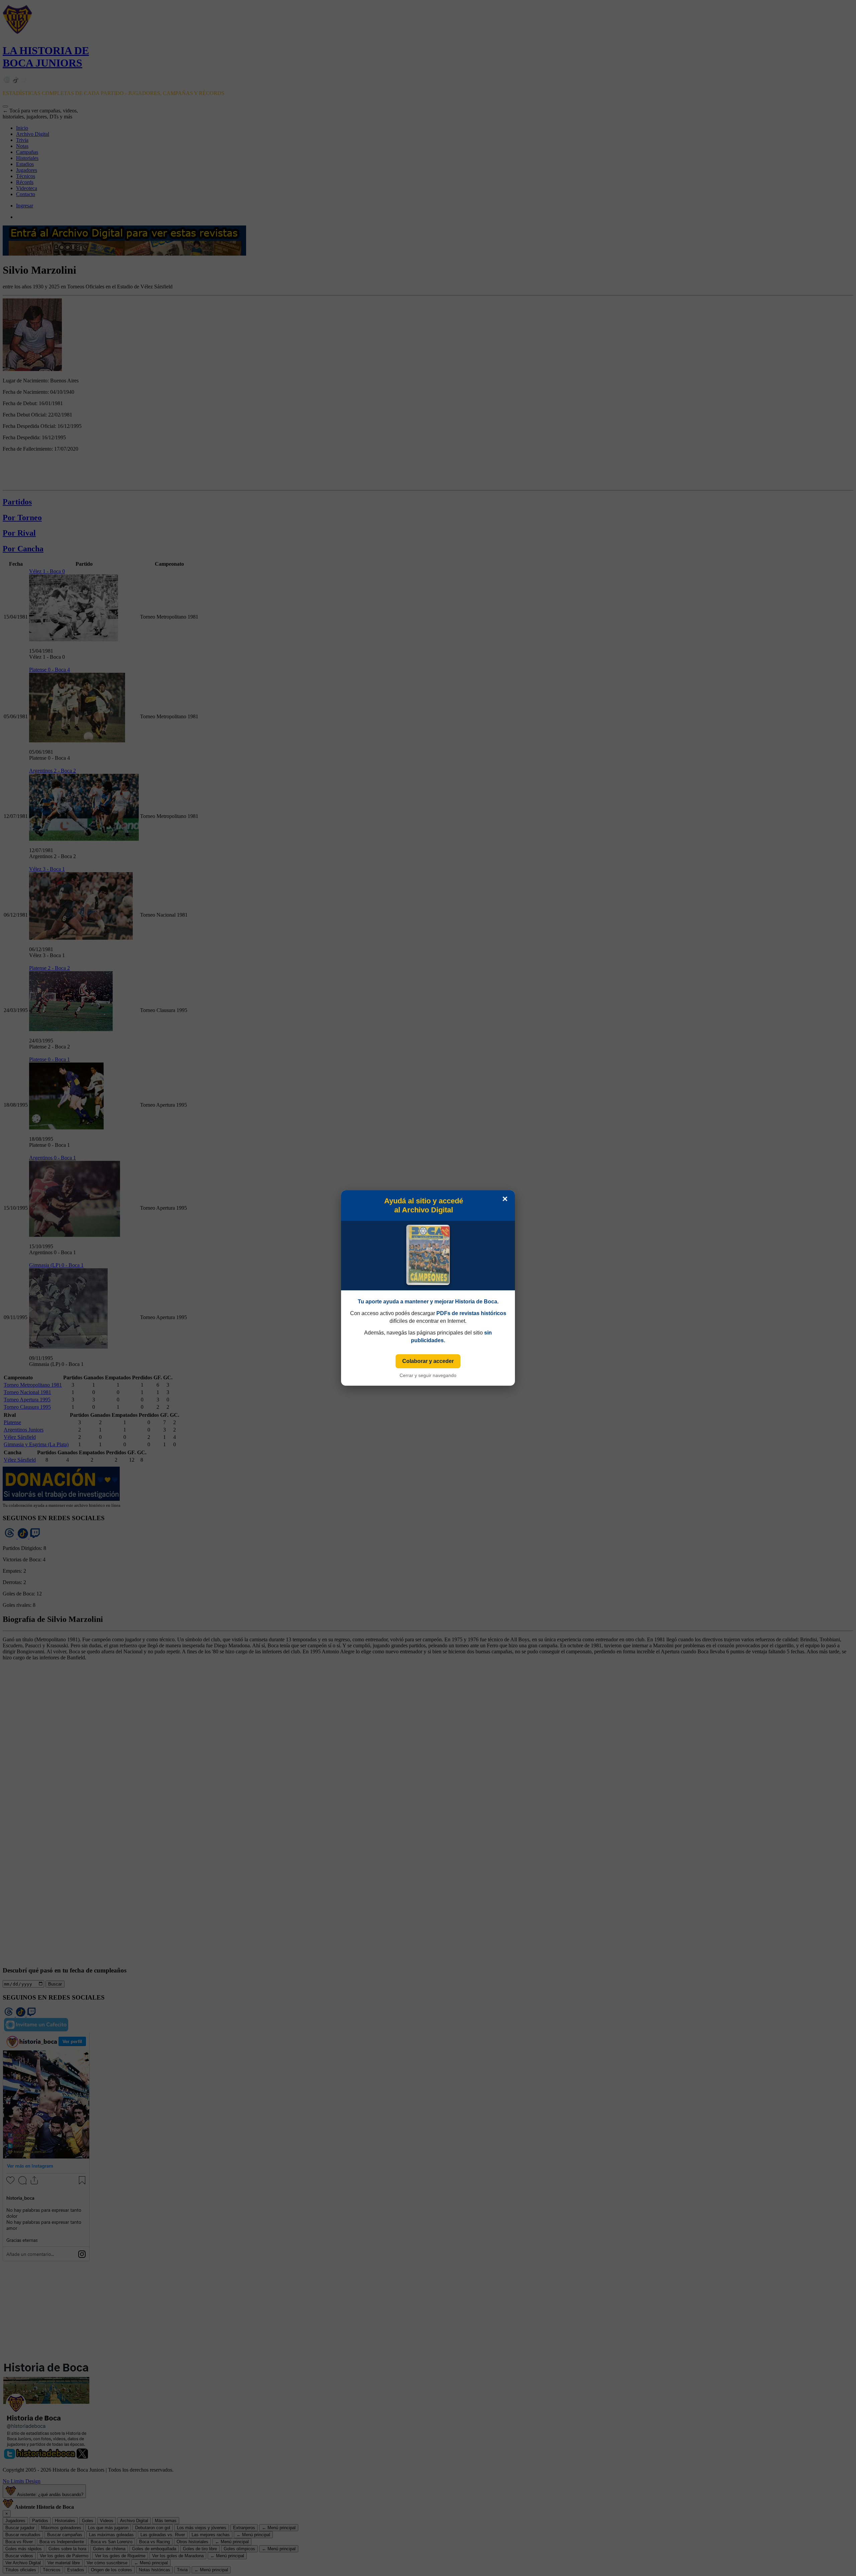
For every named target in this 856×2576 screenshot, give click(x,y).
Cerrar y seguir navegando (428, 1375)
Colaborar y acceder (428, 1361)
